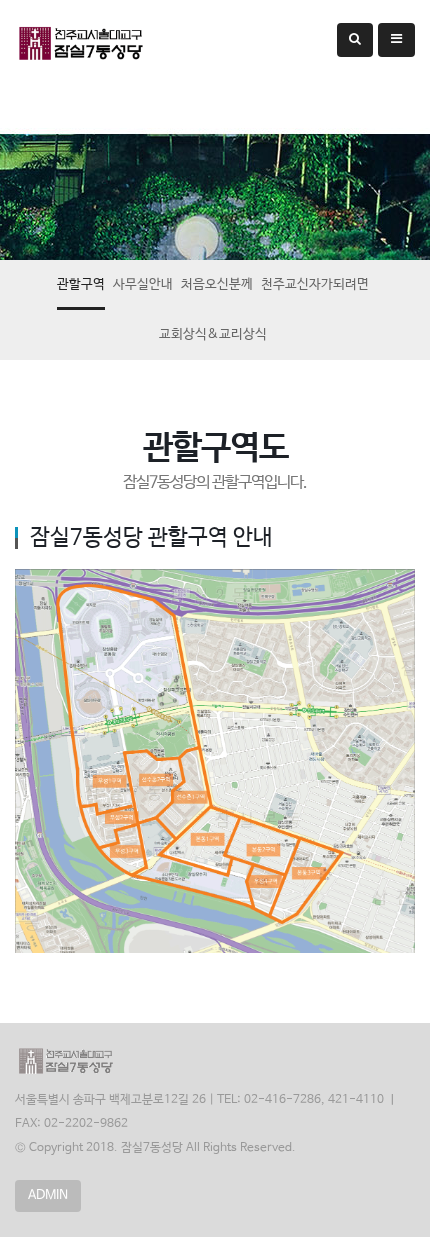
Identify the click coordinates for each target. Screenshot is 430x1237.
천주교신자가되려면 (315, 284)
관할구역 (81, 284)
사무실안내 (143, 284)
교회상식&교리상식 (213, 334)
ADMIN (48, 1195)
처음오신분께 (217, 284)
